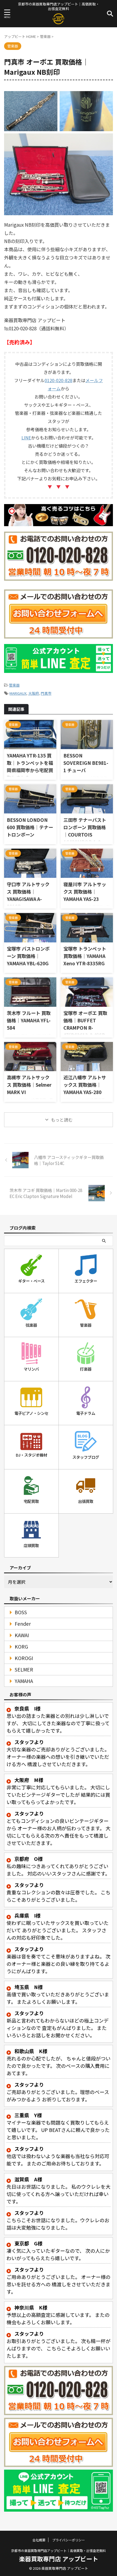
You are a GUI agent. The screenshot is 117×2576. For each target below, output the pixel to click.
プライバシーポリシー (69, 2540)
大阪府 (34, 693)
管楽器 (14, 685)
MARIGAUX (18, 693)
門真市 (46, 693)
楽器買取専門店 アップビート (59, 2559)
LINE (26, 438)
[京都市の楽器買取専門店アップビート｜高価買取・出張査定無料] (59, 21)
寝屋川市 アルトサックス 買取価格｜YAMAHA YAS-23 (85, 892)
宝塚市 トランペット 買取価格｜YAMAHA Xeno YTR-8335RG (85, 956)
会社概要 (39, 2540)
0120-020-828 (59, 380)
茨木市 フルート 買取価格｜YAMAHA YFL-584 (29, 1020)
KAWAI (22, 1635)
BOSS (21, 1612)
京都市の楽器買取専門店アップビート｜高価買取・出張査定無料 (59, 2550)
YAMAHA (24, 1681)
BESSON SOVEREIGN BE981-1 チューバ (86, 763)
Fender (23, 1624)
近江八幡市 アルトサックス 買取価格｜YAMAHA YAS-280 (85, 1085)
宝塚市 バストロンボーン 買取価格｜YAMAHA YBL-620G (28, 956)
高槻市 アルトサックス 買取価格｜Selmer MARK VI (29, 1085)
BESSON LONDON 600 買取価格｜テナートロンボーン (30, 827)
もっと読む (62, 1120)
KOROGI (24, 1658)
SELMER (24, 1669)
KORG (21, 1647)
